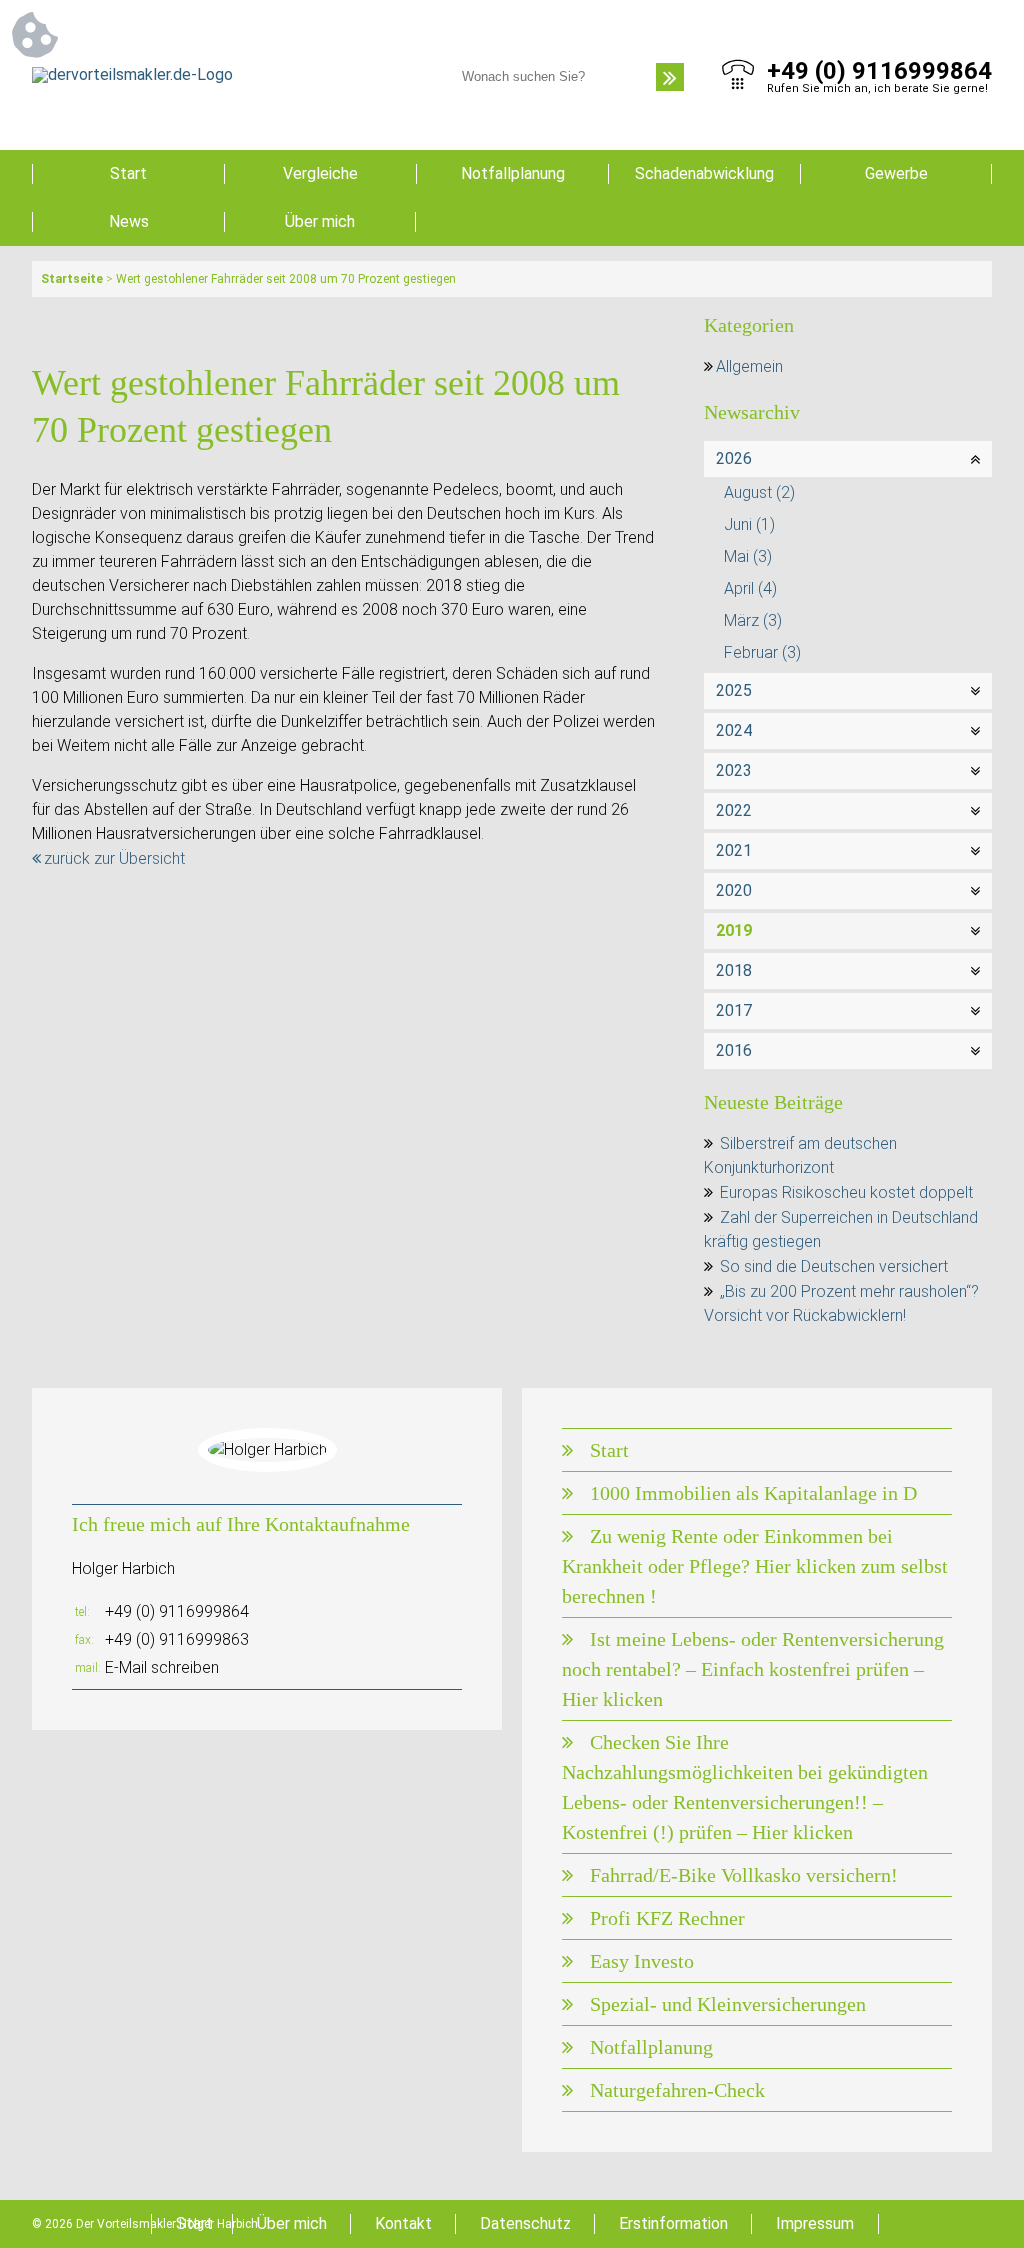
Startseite (72, 279)
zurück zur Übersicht (114, 858)
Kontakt (403, 2223)
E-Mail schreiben (162, 1667)
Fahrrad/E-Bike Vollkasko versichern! (744, 1875)
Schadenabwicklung (704, 173)
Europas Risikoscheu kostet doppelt (846, 1192)
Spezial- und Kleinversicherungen (728, 2004)
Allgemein (749, 366)
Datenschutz (525, 2223)
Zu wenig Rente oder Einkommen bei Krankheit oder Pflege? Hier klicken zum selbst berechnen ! (755, 1566)
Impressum (815, 2223)
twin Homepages (946, 2224)
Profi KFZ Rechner (667, 1918)
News (129, 221)
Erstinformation (673, 2223)
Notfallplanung (513, 173)
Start (128, 173)
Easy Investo (642, 1961)
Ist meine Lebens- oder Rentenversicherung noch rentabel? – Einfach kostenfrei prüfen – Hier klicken (753, 1669)
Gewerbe (896, 173)
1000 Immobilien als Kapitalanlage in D (753, 1493)
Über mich (320, 221)
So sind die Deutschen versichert (834, 1266)
